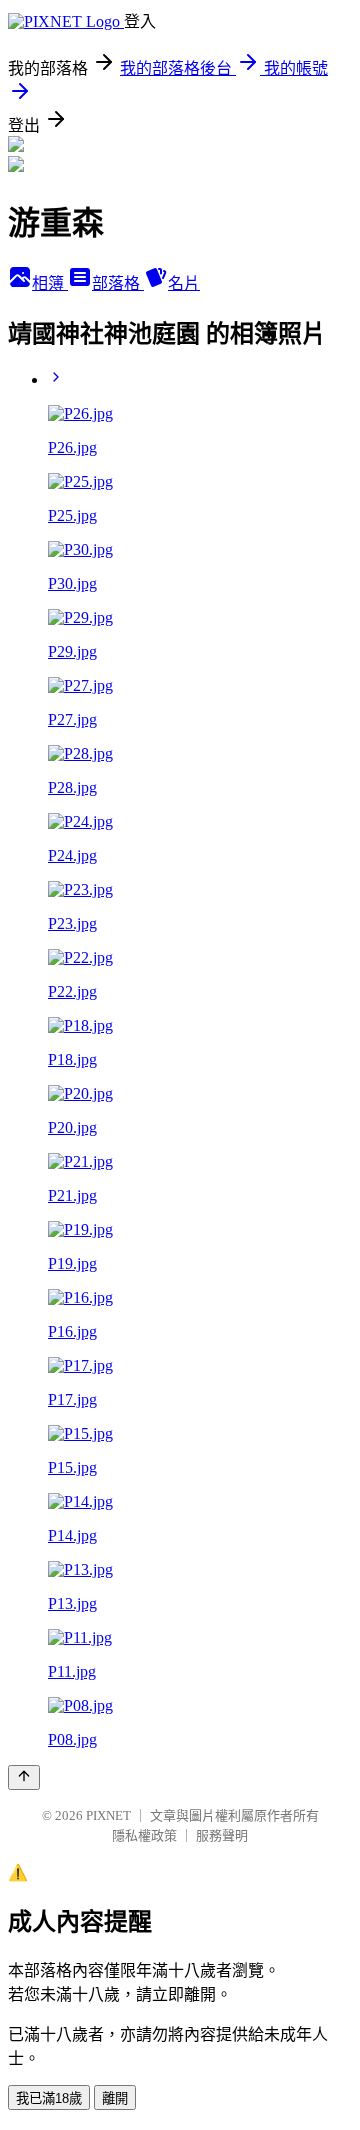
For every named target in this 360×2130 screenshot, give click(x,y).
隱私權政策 (144, 1835)
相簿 (50, 283)
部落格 (118, 283)
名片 (184, 283)
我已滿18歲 (49, 2098)
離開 (115, 2098)
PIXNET (108, 1815)
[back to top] (24, 1777)
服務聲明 (222, 1835)
